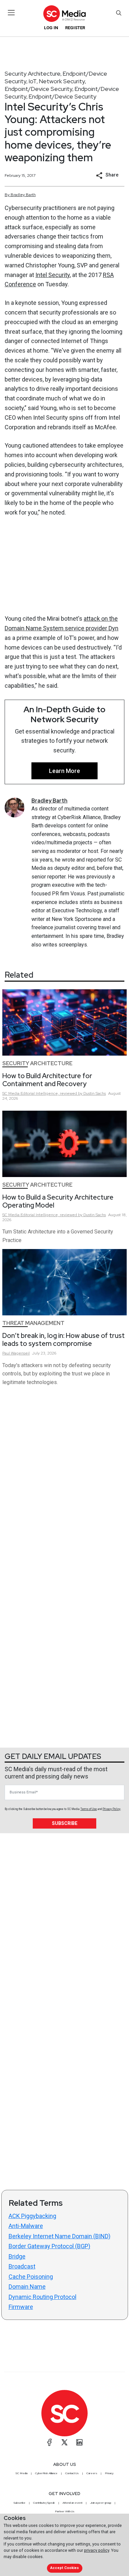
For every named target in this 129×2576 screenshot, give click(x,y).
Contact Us (72, 2473)
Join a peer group (101, 2503)
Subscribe (65, 1823)
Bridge (17, 2256)
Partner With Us (65, 2511)
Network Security (62, 81)
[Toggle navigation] (11, 13)
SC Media (21, 2473)
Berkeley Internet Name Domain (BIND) (60, 2236)
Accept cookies (64, 2568)
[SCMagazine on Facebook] (50, 2442)
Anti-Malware (26, 2226)
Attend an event (72, 2503)
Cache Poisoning (31, 2277)
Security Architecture (33, 73)
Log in (51, 28)
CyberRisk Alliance (46, 2473)
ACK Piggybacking (32, 2216)
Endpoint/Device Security (39, 89)
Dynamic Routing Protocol (43, 2297)
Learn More (64, 771)
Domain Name (27, 2287)
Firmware (21, 2307)
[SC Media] (64, 13)
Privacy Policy (111, 1809)
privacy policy (97, 2550)
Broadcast (22, 2266)
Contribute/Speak (44, 2503)
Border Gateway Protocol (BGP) (49, 2246)
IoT (33, 81)
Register (75, 28)
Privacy (109, 2473)
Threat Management (33, 1323)
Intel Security (53, 275)
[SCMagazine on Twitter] (64, 2442)
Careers (92, 2473)
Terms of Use (89, 1809)
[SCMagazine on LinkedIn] (79, 2442)
